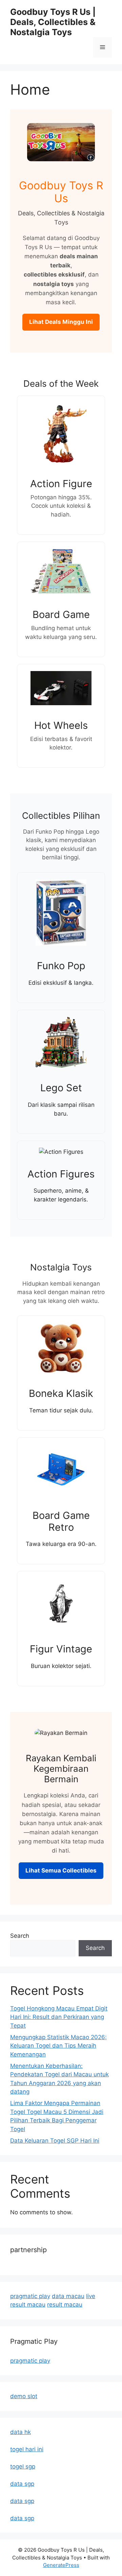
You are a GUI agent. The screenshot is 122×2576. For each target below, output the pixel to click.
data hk (21, 2432)
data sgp (22, 2484)
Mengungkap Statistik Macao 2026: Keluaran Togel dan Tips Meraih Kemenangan (58, 2046)
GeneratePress (61, 2565)
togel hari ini (27, 2449)
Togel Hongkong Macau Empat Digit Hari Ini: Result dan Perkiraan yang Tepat (59, 2017)
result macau (65, 2305)
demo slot (24, 2396)
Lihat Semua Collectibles (61, 1870)
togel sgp (23, 2466)
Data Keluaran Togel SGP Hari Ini (55, 2141)
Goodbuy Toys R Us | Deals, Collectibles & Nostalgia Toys (53, 22)
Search (20, 1936)
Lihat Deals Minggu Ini (61, 322)
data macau (68, 2296)
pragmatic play (30, 2296)
